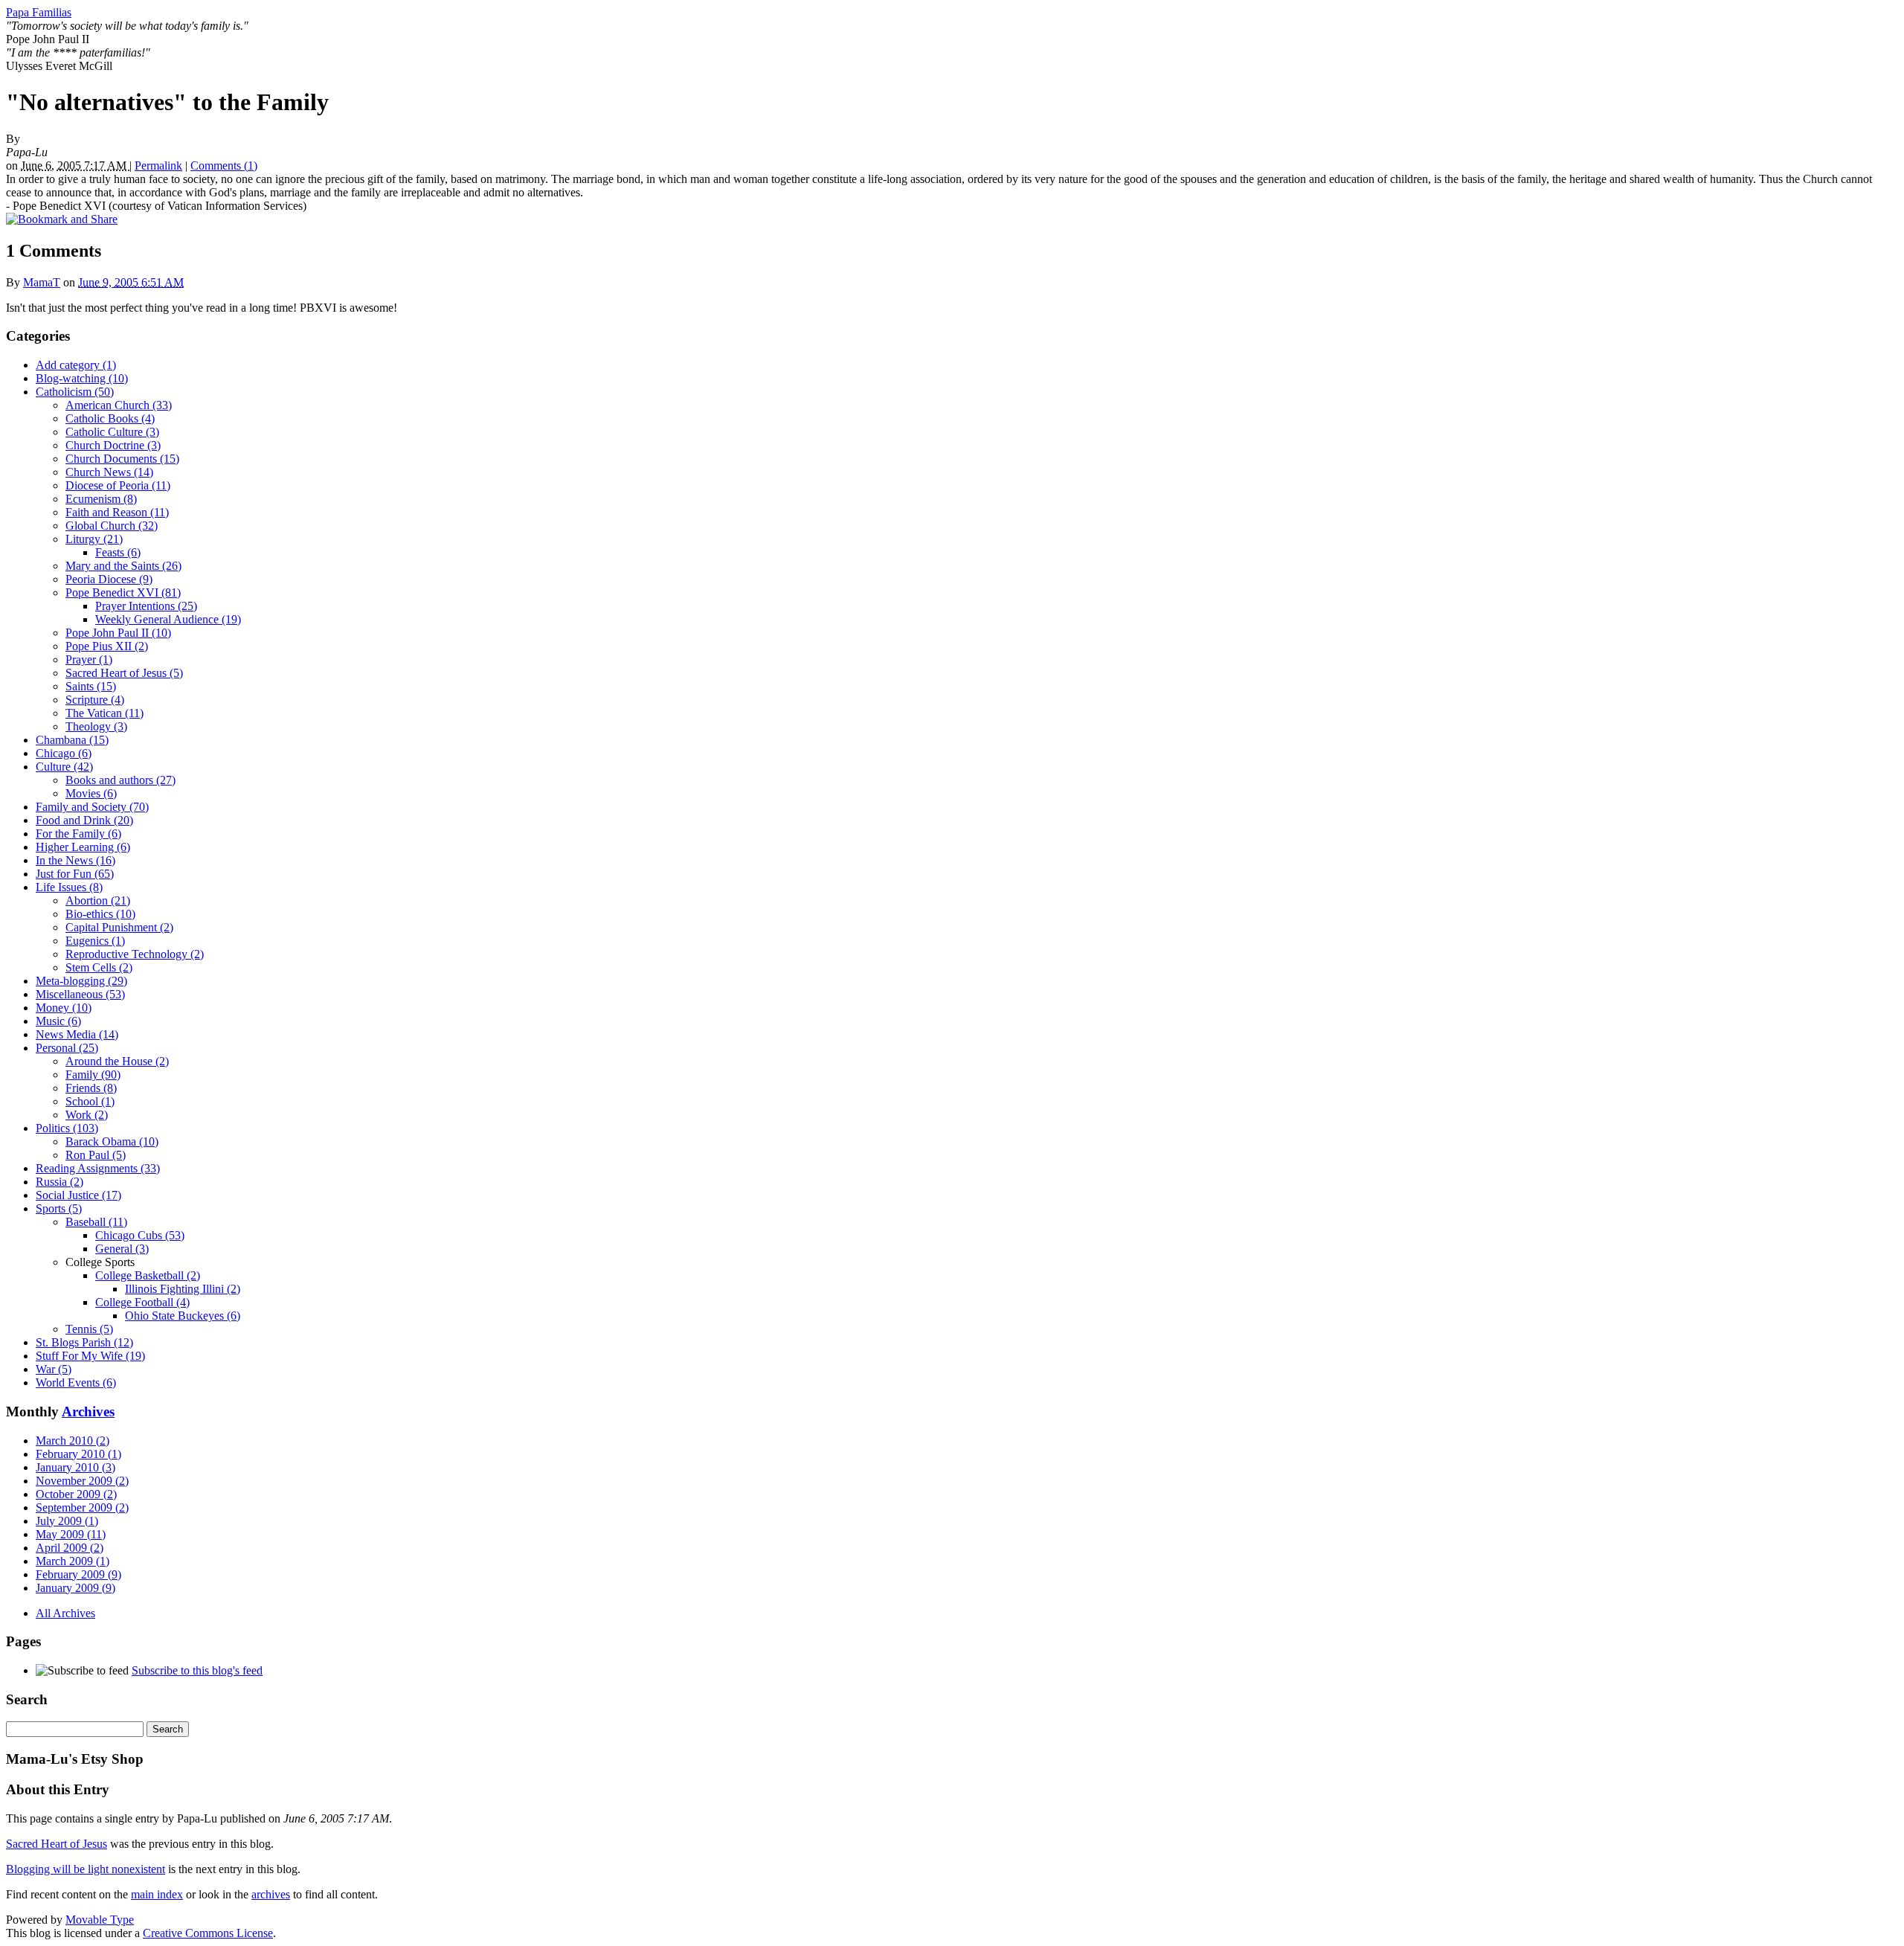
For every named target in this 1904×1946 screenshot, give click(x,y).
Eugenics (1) (95, 941)
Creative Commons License (208, 1933)
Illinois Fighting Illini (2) (183, 1289)
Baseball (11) (96, 1222)
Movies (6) (91, 793)
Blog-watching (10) (82, 378)
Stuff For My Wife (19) (90, 1356)
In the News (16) (75, 860)
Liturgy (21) (94, 539)
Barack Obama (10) (112, 1141)
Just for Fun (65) (75, 874)
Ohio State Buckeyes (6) (183, 1316)
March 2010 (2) (73, 1441)
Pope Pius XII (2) (107, 646)
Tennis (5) (89, 1329)
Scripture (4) (95, 700)
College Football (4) (142, 1302)
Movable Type (100, 1920)
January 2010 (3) (75, 1467)
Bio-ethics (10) (100, 914)
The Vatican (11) (104, 713)
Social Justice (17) (78, 1195)
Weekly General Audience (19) (168, 619)
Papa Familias (39, 12)
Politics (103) (67, 1128)
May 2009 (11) (71, 1534)
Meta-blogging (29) (81, 981)
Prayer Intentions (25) (146, 606)
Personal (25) (67, 1048)
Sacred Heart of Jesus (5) (124, 673)
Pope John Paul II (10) (118, 633)
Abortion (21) (98, 900)
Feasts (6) (118, 552)
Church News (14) (109, 472)
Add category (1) (76, 365)
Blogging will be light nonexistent (86, 1869)
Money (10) (64, 1008)
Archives (88, 1412)
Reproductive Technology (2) (135, 954)
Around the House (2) (117, 1061)
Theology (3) (96, 726)
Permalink (158, 166)
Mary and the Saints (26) (123, 566)
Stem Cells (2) (99, 967)
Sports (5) (59, 1208)
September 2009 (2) (82, 1507)
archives (271, 1894)
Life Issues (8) (69, 887)
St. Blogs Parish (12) (84, 1342)
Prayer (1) (89, 659)
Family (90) (93, 1075)
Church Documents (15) (122, 459)
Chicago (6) (64, 753)
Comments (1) (224, 166)
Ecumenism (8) (101, 499)
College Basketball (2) (148, 1275)
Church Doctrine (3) (113, 445)
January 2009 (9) (75, 1588)
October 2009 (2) (76, 1494)
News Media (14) (77, 1034)
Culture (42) (64, 767)
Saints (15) (91, 686)
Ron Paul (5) (96, 1155)
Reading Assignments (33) (98, 1168)
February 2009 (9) (78, 1574)
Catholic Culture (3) (112, 432)
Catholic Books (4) (110, 418)
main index (157, 1894)
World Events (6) (76, 1383)
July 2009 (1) (67, 1521)
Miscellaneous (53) (80, 994)
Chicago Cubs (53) (140, 1235)
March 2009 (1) (73, 1561)
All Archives (65, 1613)
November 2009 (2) (82, 1481)
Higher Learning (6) (83, 847)
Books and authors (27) (120, 780)
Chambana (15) (72, 740)
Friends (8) (91, 1088)
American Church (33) (119, 405)
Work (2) (87, 1115)
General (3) (122, 1249)
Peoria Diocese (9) (109, 579)
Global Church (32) (112, 526)
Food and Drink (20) (84, 820)
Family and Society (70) (92, 807)
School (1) (90, 1101)
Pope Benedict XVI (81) (123, 593)
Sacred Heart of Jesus (57, 1844)
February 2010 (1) (78, 1454)
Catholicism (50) (75, 392)
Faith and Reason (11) (117, 512)
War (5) (54, 1369)
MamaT (42, 282)
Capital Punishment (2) (119, 927)
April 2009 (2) (70, 1548)
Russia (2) (59, 1182)
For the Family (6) (78, 834)
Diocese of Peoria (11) (118, 485)
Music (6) (58, 1021)
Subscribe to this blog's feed (197, 1670)
